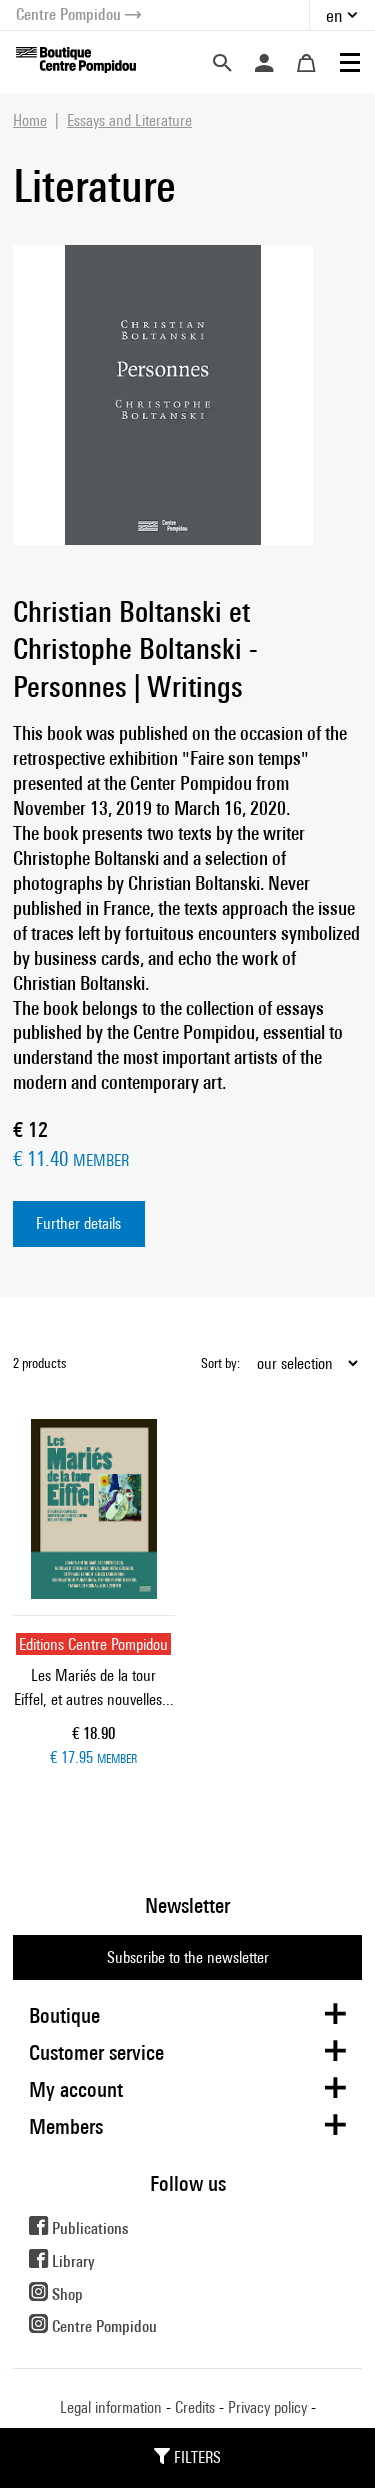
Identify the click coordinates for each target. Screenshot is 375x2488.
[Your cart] (306, 63)
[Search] (222, 63)
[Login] (264, 63)
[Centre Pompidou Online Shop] (76, 58)
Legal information (111, 2407)
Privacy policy (267, 2407)
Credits (195, 2407)
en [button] (334, 15)
